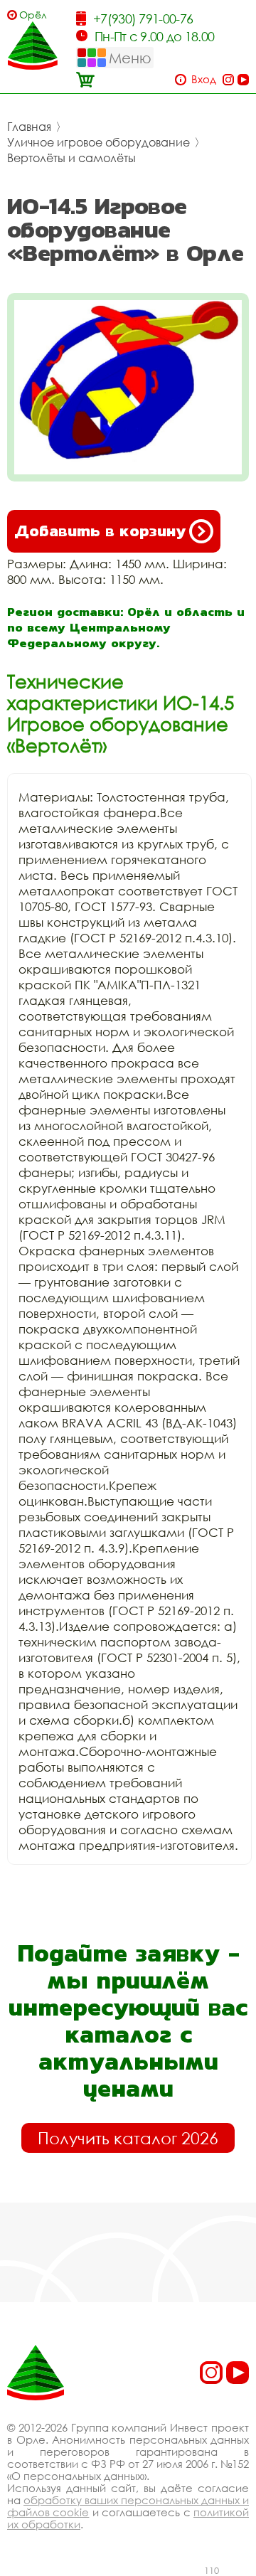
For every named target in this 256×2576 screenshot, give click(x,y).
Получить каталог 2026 (128, 2138)
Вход (204, 79)
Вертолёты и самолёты (71, 158)
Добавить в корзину (100, 531)
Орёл (33, 15)
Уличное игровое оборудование (98, 142)
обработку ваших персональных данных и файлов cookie (128, 2506)
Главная (29, 127)
